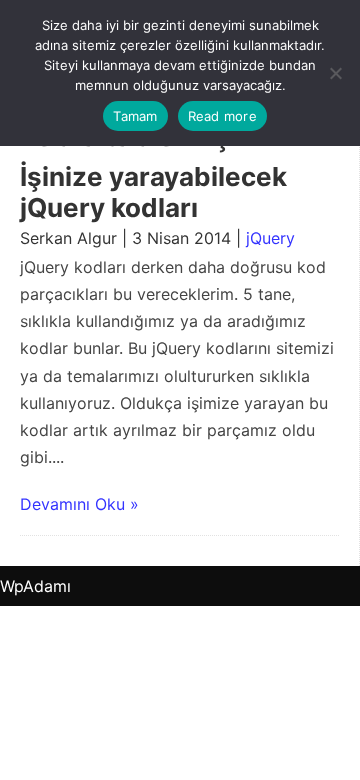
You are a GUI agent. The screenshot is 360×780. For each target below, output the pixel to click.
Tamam (135, 116)
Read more (222, 116)
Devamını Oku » (79, 504)
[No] (335, 73)
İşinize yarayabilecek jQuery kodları (153, 192)
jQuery (270, 238)
